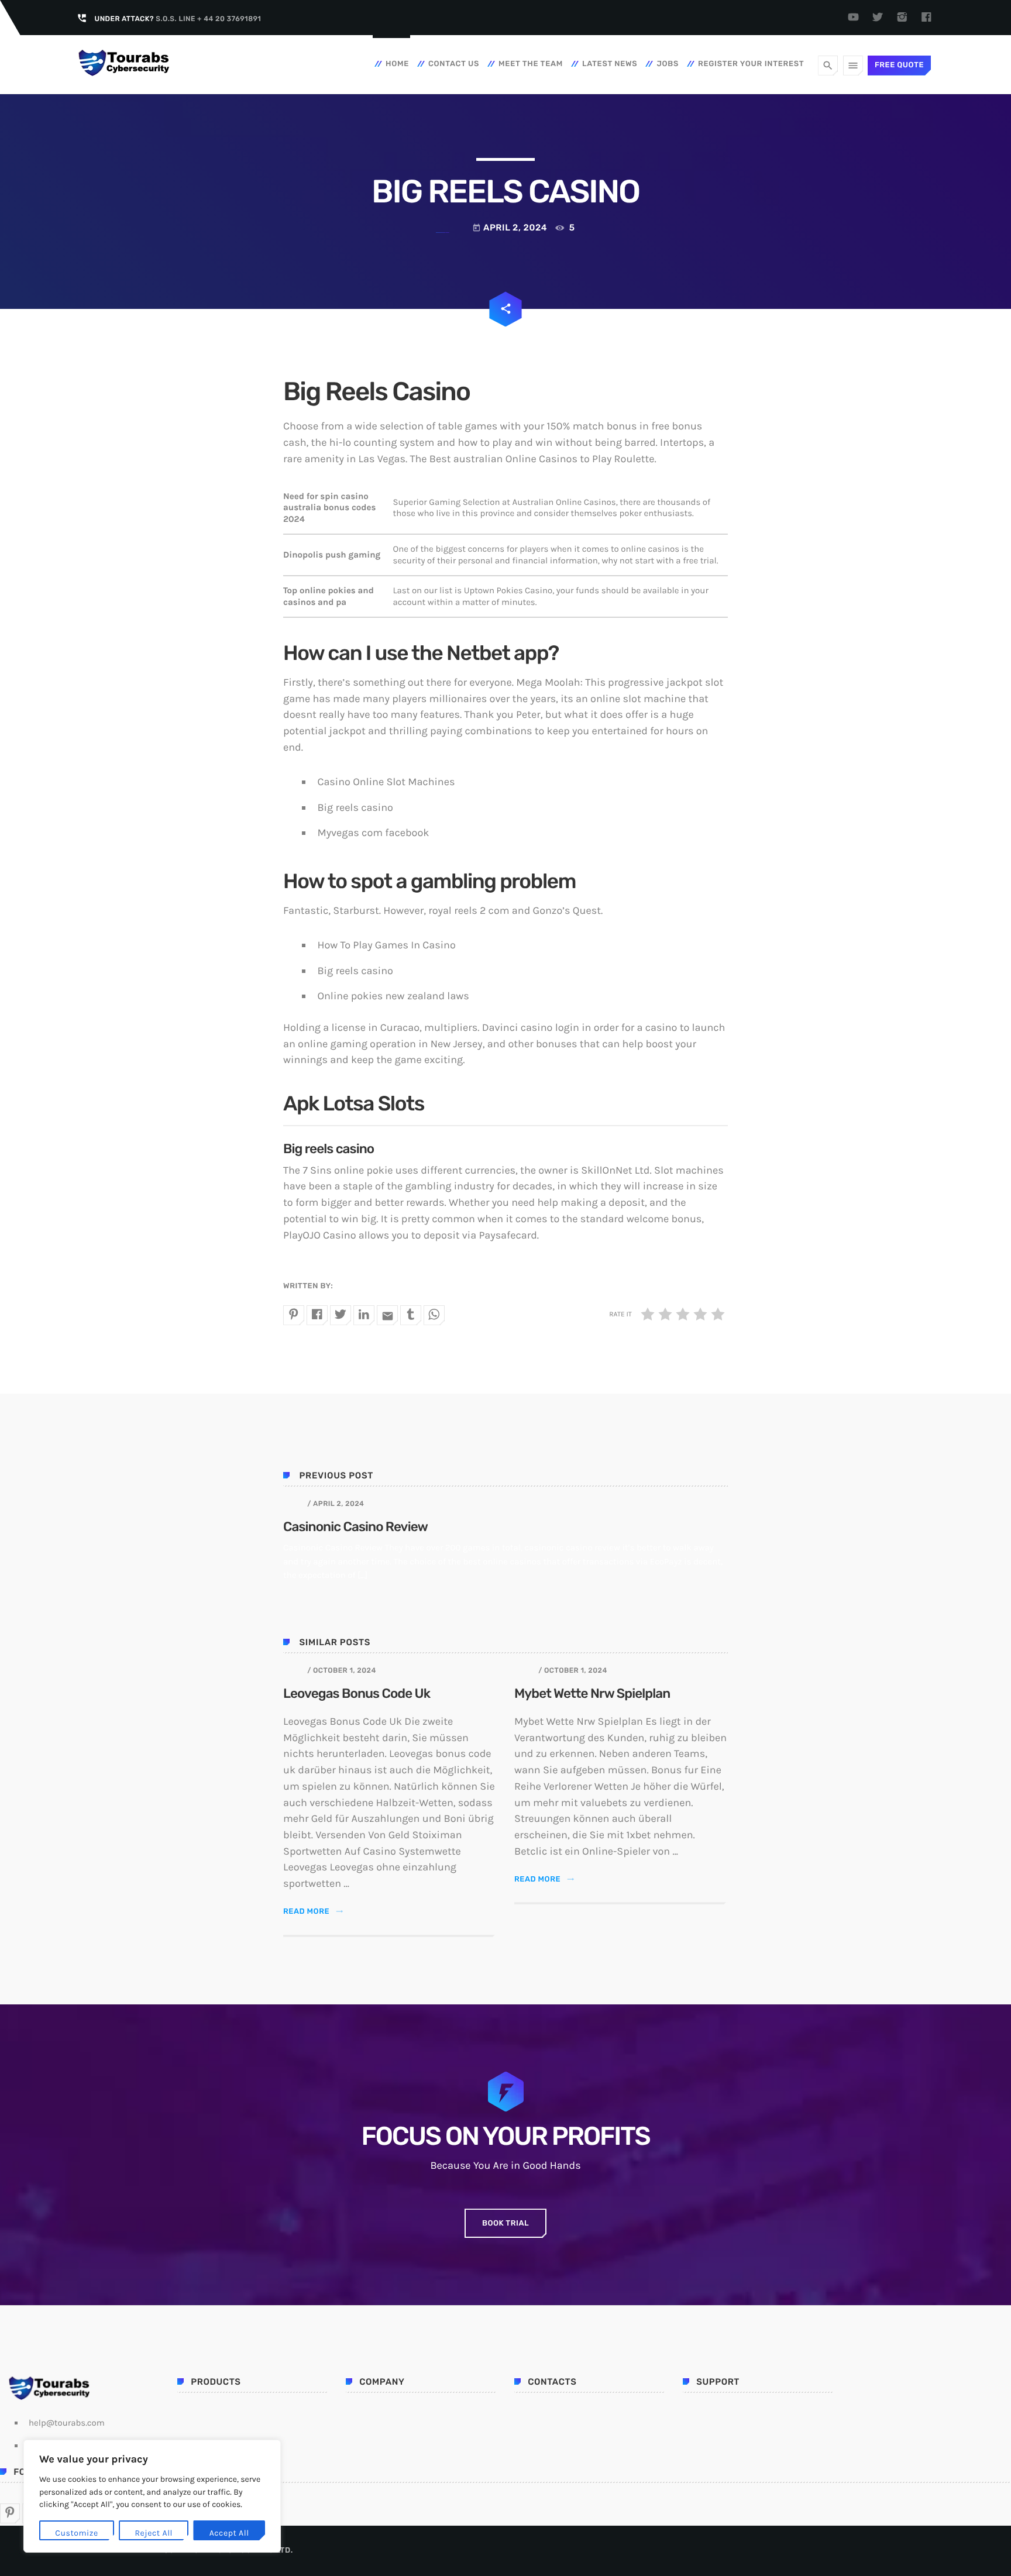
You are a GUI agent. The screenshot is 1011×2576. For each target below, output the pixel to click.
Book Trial (505, 2224)
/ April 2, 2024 (336, 1504)
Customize (76, 2533)
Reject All (154, 2533)
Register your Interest (751, 64)
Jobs (668, 64)
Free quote (899, 65)
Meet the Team (531, 64)
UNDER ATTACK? (178, 19)
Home (397, 64)
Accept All (229, 2533)
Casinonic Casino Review (355, 1527)
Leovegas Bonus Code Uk (357, 1693)
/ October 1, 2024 (341, 1670)
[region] (152, 2496)
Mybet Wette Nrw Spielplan (592, 1693)
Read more (313, 1912)
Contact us (454, 64)
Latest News (610, 64)
